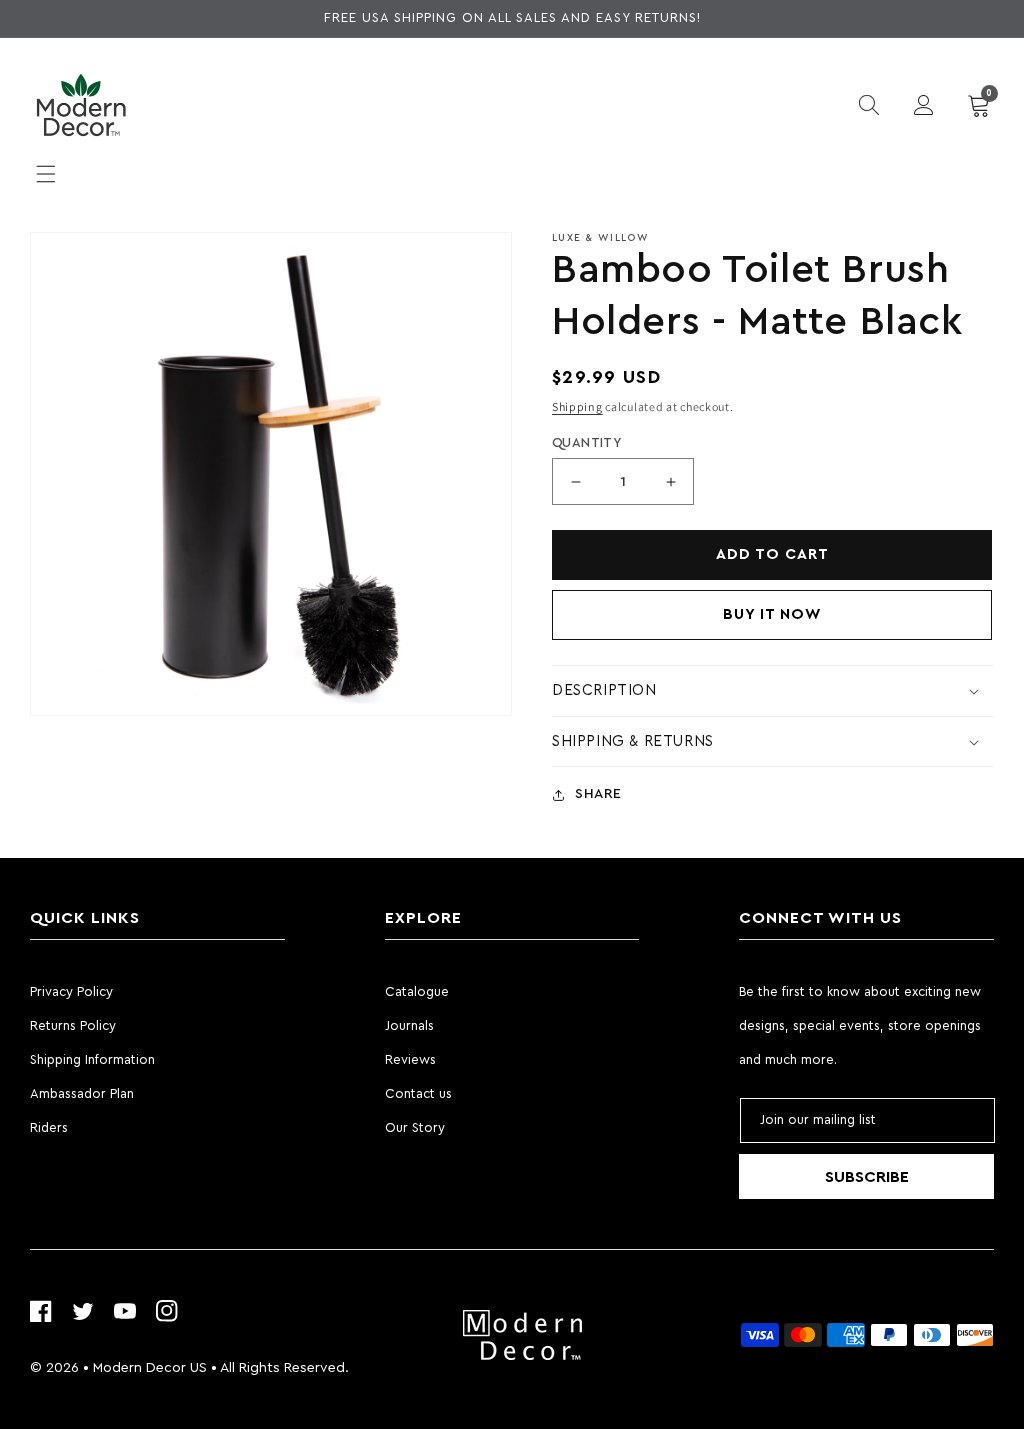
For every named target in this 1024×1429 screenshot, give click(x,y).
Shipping (577, 406)
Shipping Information (92, 1059)
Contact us (418, 1093)
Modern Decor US (150, 1368)
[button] (45, 174)
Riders (49, 1127)
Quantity (586, 442)
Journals (409, 1025)
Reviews (410, 1059)
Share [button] (598, 794)
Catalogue (417, 991)
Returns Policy (73, 1025)
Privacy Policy (71, 991)
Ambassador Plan (82, 1093)
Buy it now (772, 614)
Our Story (415, 1127)
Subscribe (867, 1177)
